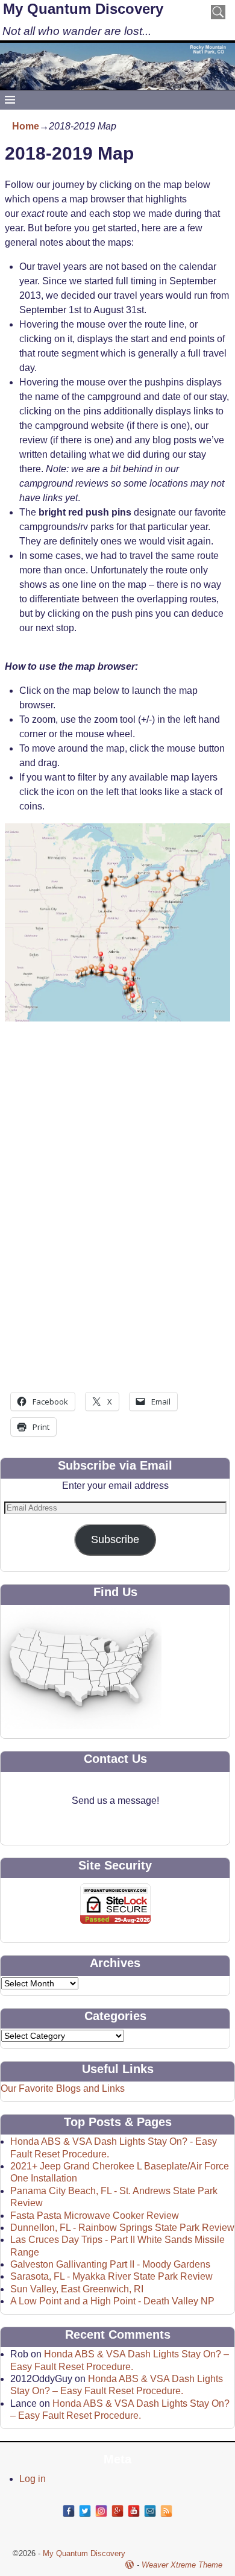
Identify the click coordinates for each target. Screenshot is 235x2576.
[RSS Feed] (166, 2511)
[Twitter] (85, 2511)
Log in (33, 2479)
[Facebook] (69, 2511)
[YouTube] (134, 2511)
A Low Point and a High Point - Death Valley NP (112, 2301)
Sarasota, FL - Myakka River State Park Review (111, 2276)
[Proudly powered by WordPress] (130, 2565)
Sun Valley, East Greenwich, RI (77, 2289)
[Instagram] (101, 2511)
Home (26, 126)
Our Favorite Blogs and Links (63, 2088)
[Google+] (117, 2511)
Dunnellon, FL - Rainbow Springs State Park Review (122, 2228)
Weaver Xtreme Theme (182, 2565)
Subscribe (115, 1539)
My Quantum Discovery (83, 9)
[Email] (150, 2511)
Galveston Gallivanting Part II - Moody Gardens (110, 2264)
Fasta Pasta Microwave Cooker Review (95, 2216)
